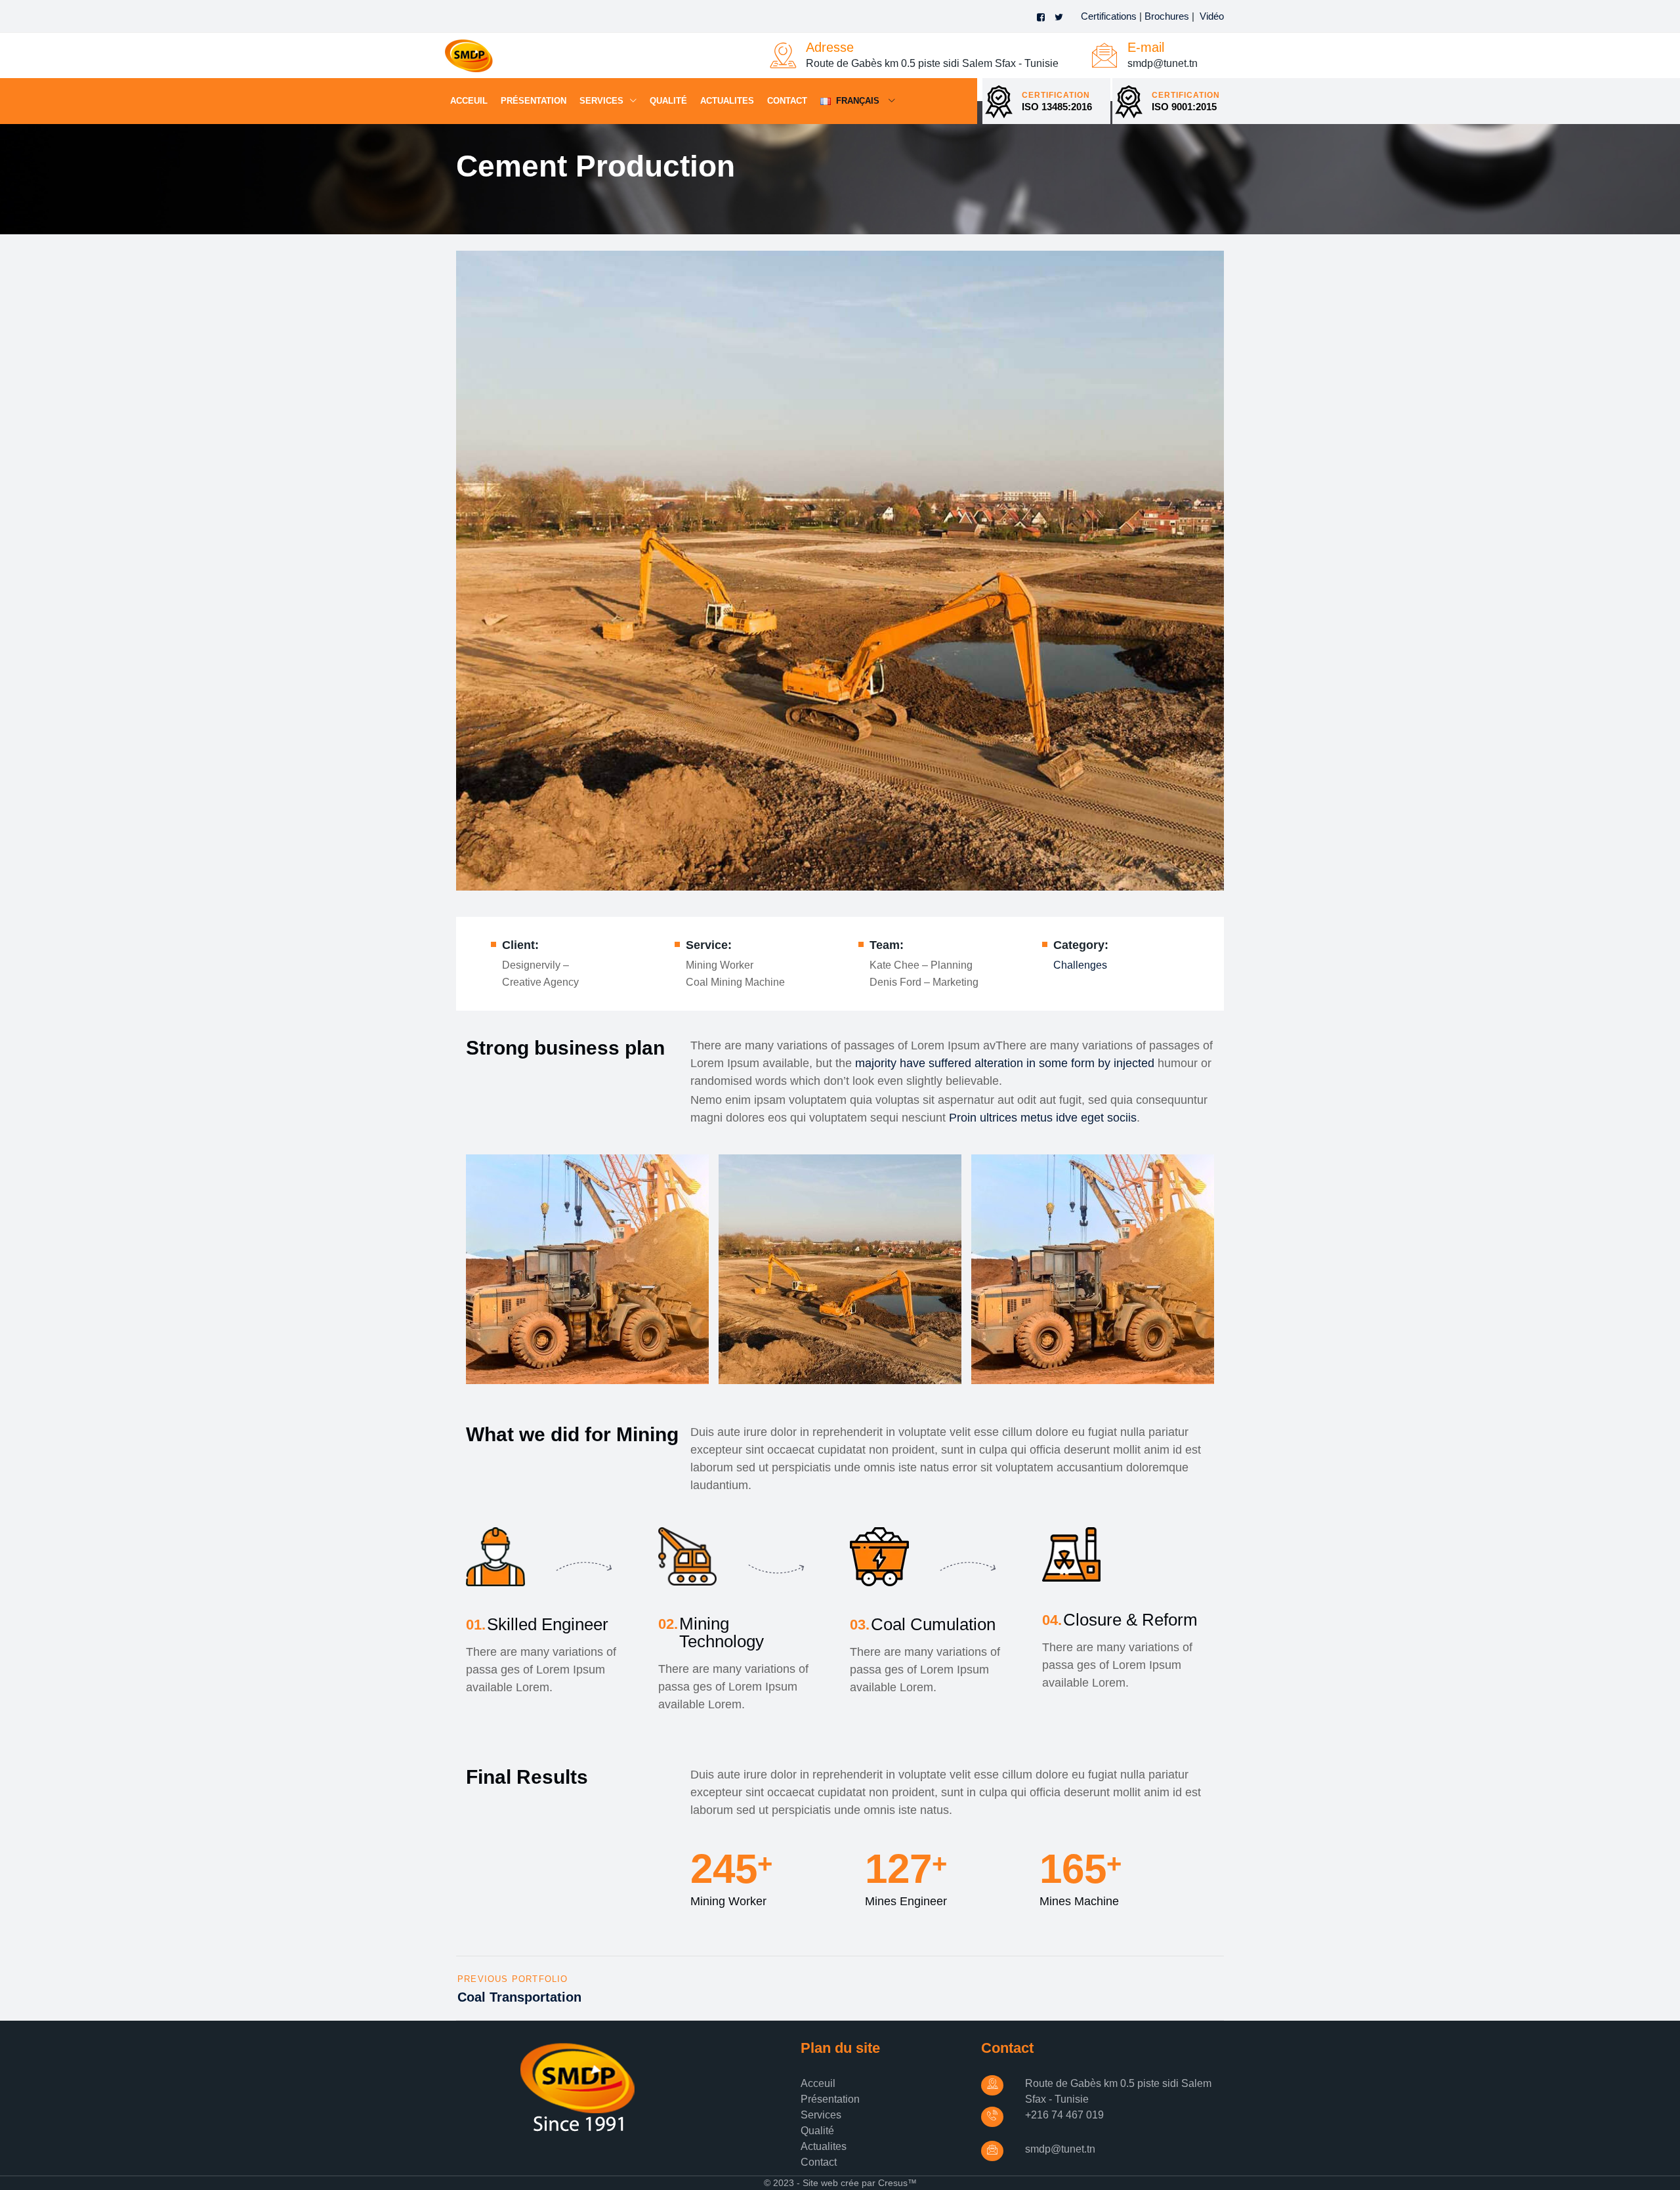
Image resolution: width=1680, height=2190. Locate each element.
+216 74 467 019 (1064, 2115)
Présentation (534, 101)
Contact (787, 101)
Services (601, 101)
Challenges (1080, 965)
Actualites (727, 101)
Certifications (1109, 16)
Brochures (1167, 16)
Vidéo (1212, 16)
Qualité (668, 101)
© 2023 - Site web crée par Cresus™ (840, 2183)
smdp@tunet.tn (1060, 2149)
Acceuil (469, 101)
